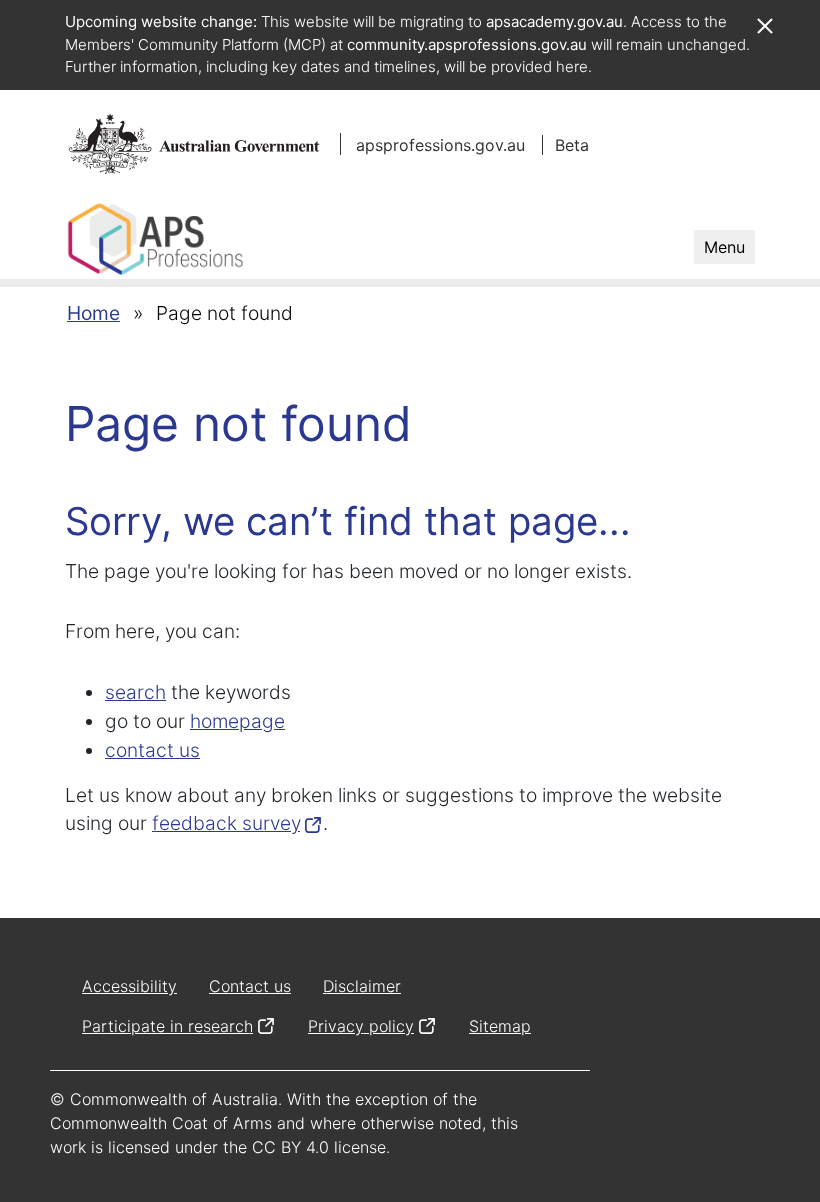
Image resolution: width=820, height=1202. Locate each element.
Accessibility (129, 986)
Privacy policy (361, 1026)
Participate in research (167, 1026)
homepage (237, 721)
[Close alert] (764, 16)
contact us (152, 750)
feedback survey (226, 823)
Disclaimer (362, 986)
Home (93, 313)
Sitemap (500, 1026)
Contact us (250, 986)
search (135, 692)
